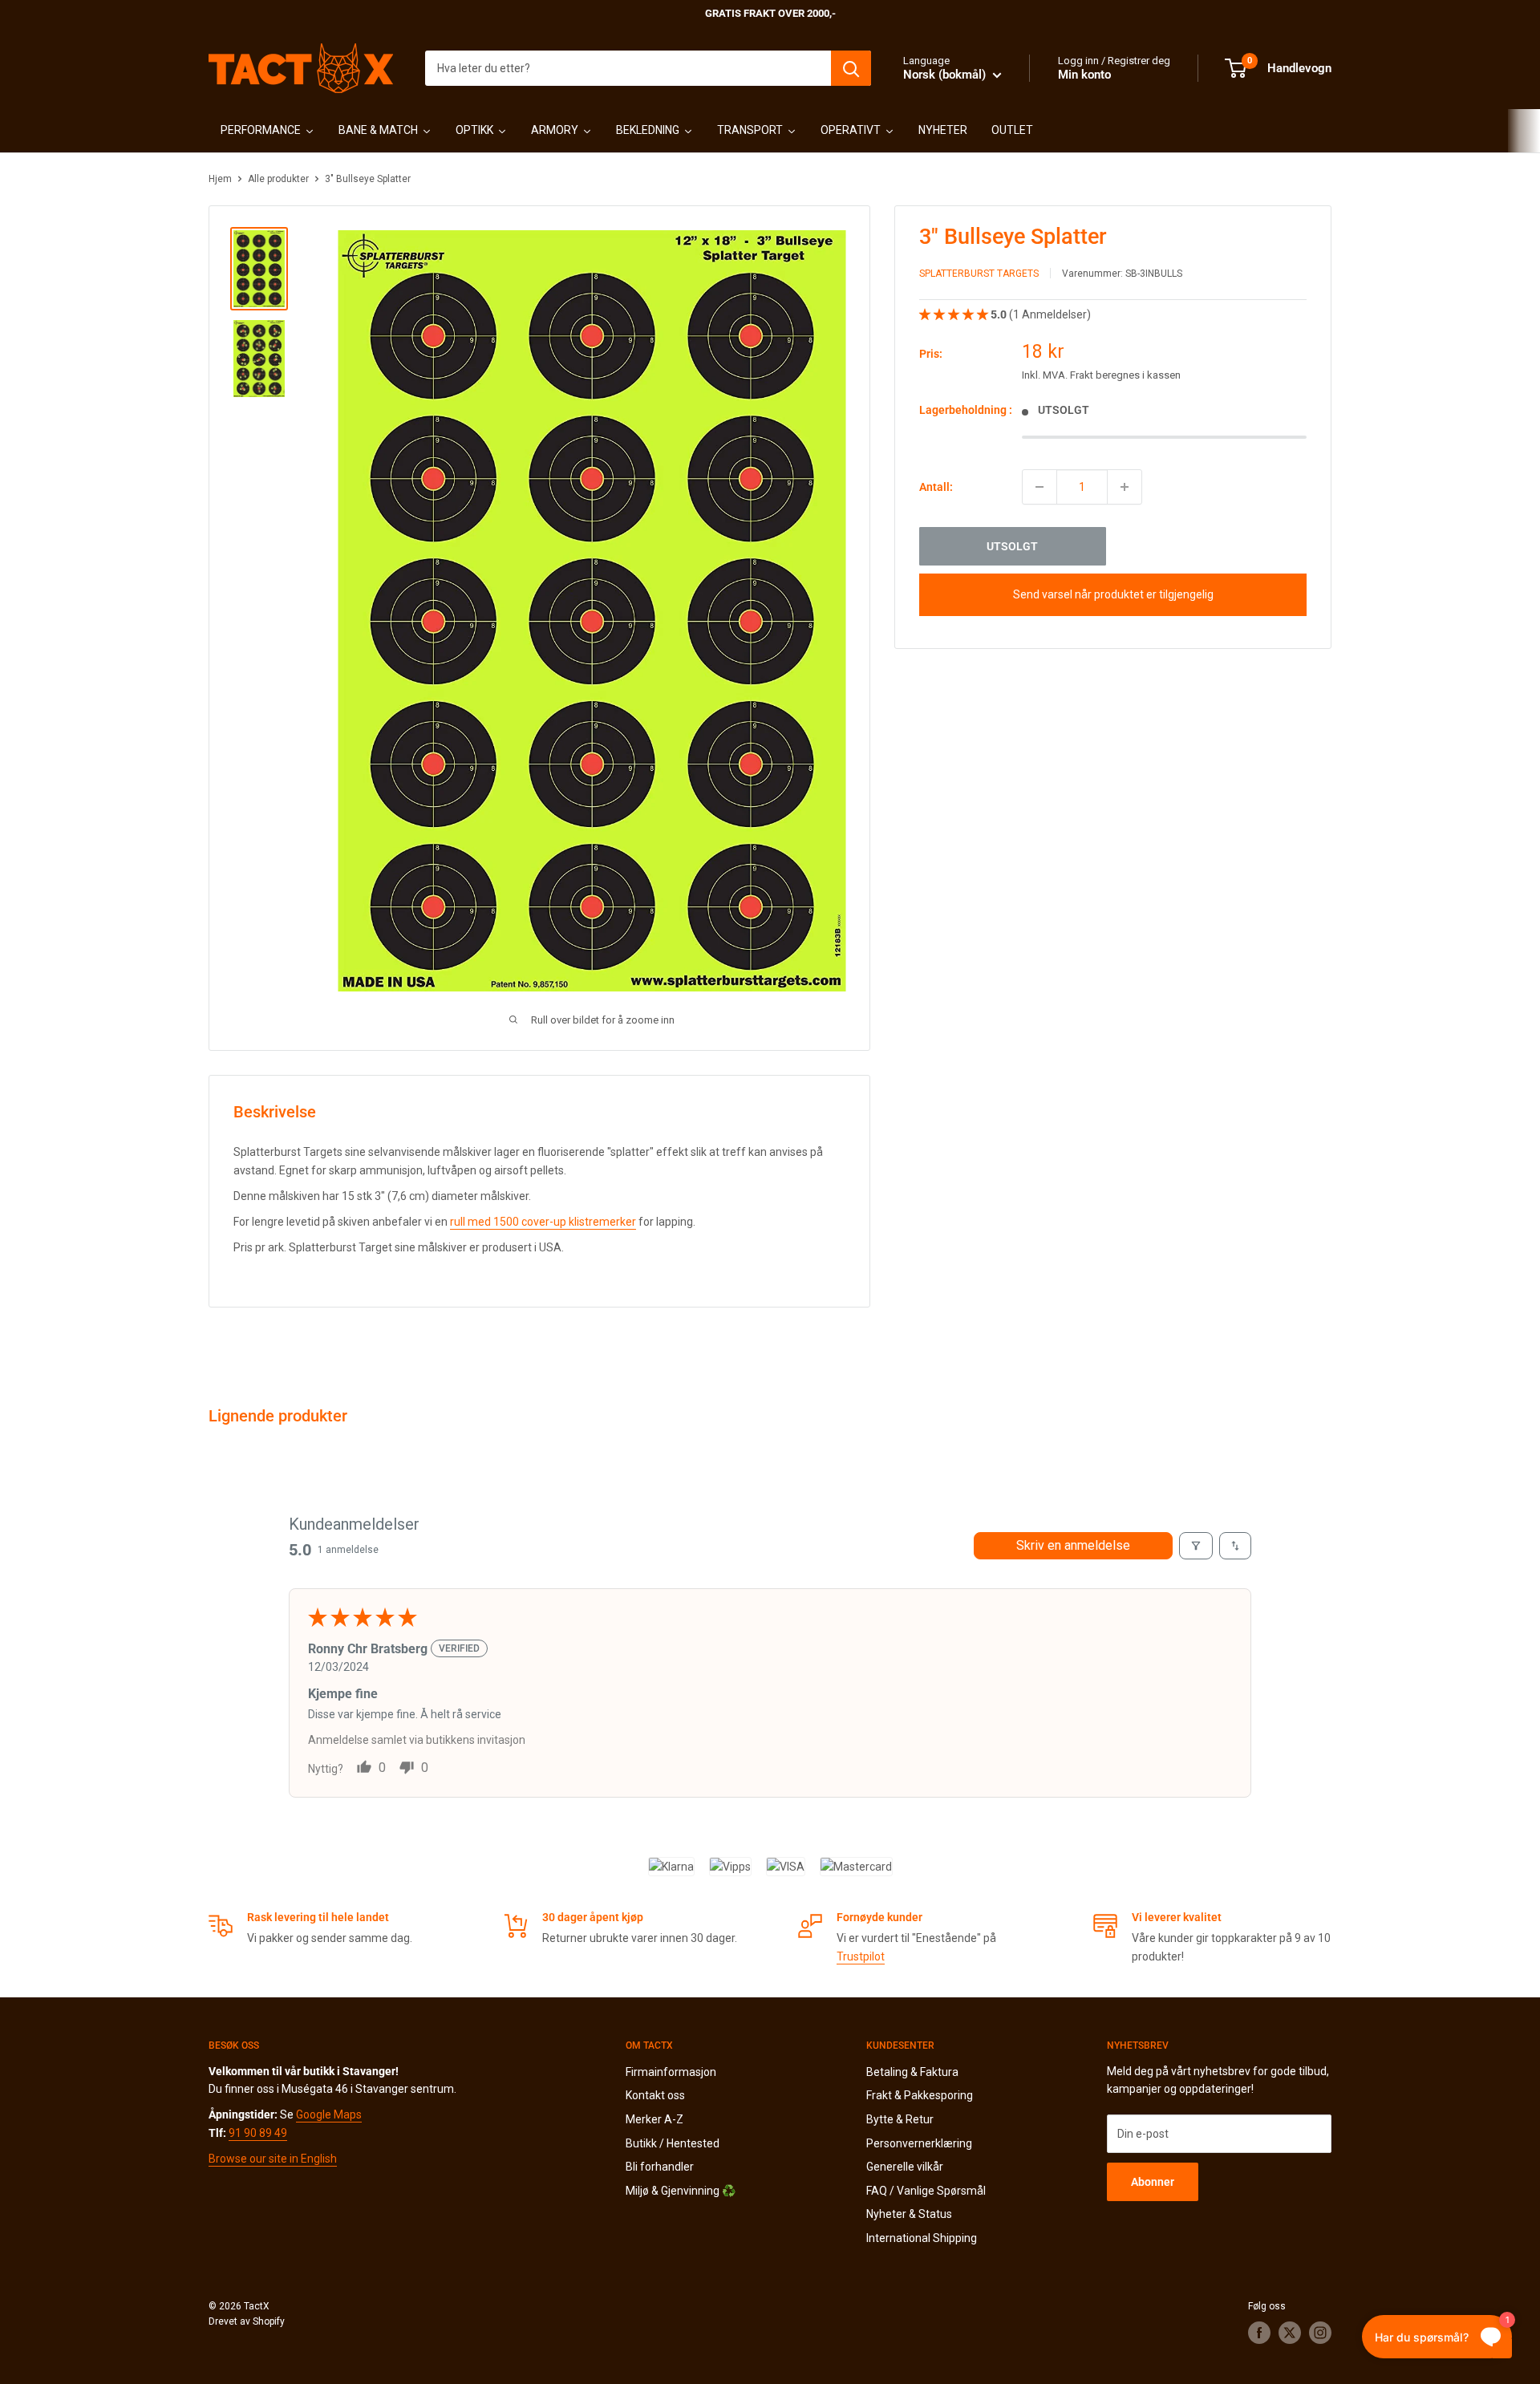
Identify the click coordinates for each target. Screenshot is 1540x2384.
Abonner (1153, 2182)
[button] (955, 314)
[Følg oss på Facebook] (1259, 2333)
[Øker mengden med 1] (1125, 487)
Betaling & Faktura (912, 2072)
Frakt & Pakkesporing (920, 2095)
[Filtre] (1196, 1546)
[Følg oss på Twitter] (1290, 2333)
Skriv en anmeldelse (1073, 1545)
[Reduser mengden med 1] (1039, 487)
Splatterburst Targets (979, 274)
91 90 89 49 (258, 2133)
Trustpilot (861, 1956)
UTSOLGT (1012, 546)
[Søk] (851, 68)
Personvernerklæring (919, 2143)
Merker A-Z (654, 2119)
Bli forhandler (660, 2167)
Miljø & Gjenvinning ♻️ (681, 2191)
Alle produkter (278, 179)
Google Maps (329, 2114)
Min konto (1084, 75)
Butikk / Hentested (673, 2143)
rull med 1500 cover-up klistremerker (543, 1222)
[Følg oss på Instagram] (1320, 2333)
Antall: (936, 487)
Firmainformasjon (671, 2072)
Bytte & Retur (900, 2119)
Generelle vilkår (905, 2167)
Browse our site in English (273, 2159)
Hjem (220, 179)
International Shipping (922, 2238)
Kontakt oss (655, 2095)
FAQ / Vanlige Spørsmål (926, 2191)
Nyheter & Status (909, 2214)
